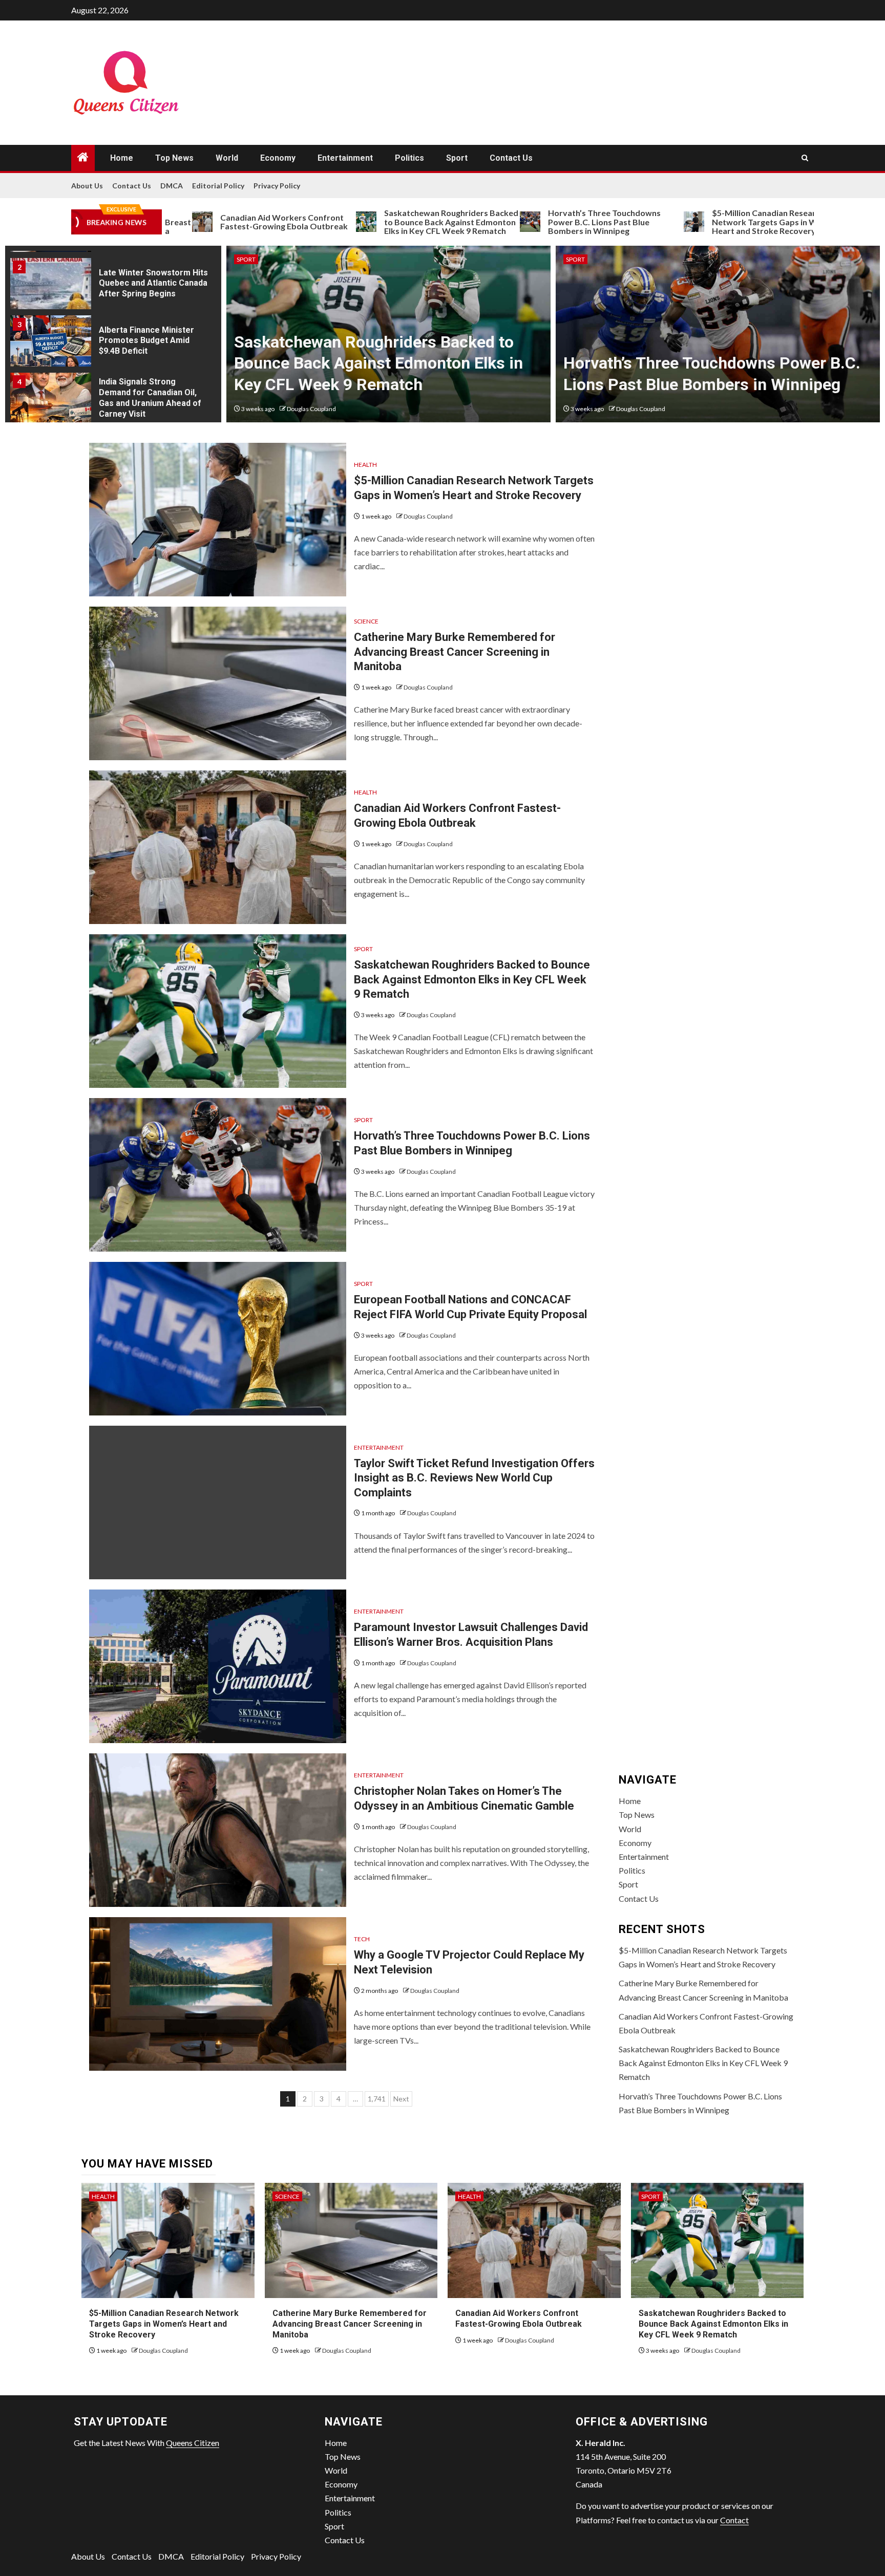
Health (365, 465)
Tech (362, 1939)
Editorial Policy (218, 186)
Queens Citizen (193, 2443)
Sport (457, 158)
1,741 (377, 2099)
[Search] (805, 158)
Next (401, 2099)
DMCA (172, 186)
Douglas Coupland (311, 409)
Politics (409, 158)
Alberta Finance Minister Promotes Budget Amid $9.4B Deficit (146, 341)
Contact (734, 2520)
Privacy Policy (277, 186)
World (227, 158)
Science (366, 621)
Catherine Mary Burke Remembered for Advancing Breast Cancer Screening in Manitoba (455, 652)
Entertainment (345, 158)
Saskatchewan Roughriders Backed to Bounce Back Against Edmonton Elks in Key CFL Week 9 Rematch (371, 222)
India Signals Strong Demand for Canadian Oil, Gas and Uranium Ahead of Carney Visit (150, 398)
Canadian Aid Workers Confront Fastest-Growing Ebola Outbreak (204, 222)
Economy (278, 158)
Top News (174, 158)
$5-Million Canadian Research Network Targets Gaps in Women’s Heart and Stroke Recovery (698, 222)
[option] (113, 287)
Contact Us (511, 158)
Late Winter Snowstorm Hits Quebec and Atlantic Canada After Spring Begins (153, 283)
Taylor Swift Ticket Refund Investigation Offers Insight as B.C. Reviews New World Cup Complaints (474, 1478)
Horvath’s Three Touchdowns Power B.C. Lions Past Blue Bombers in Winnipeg (524, 222)
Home (122, 158)
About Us (87, 186)
